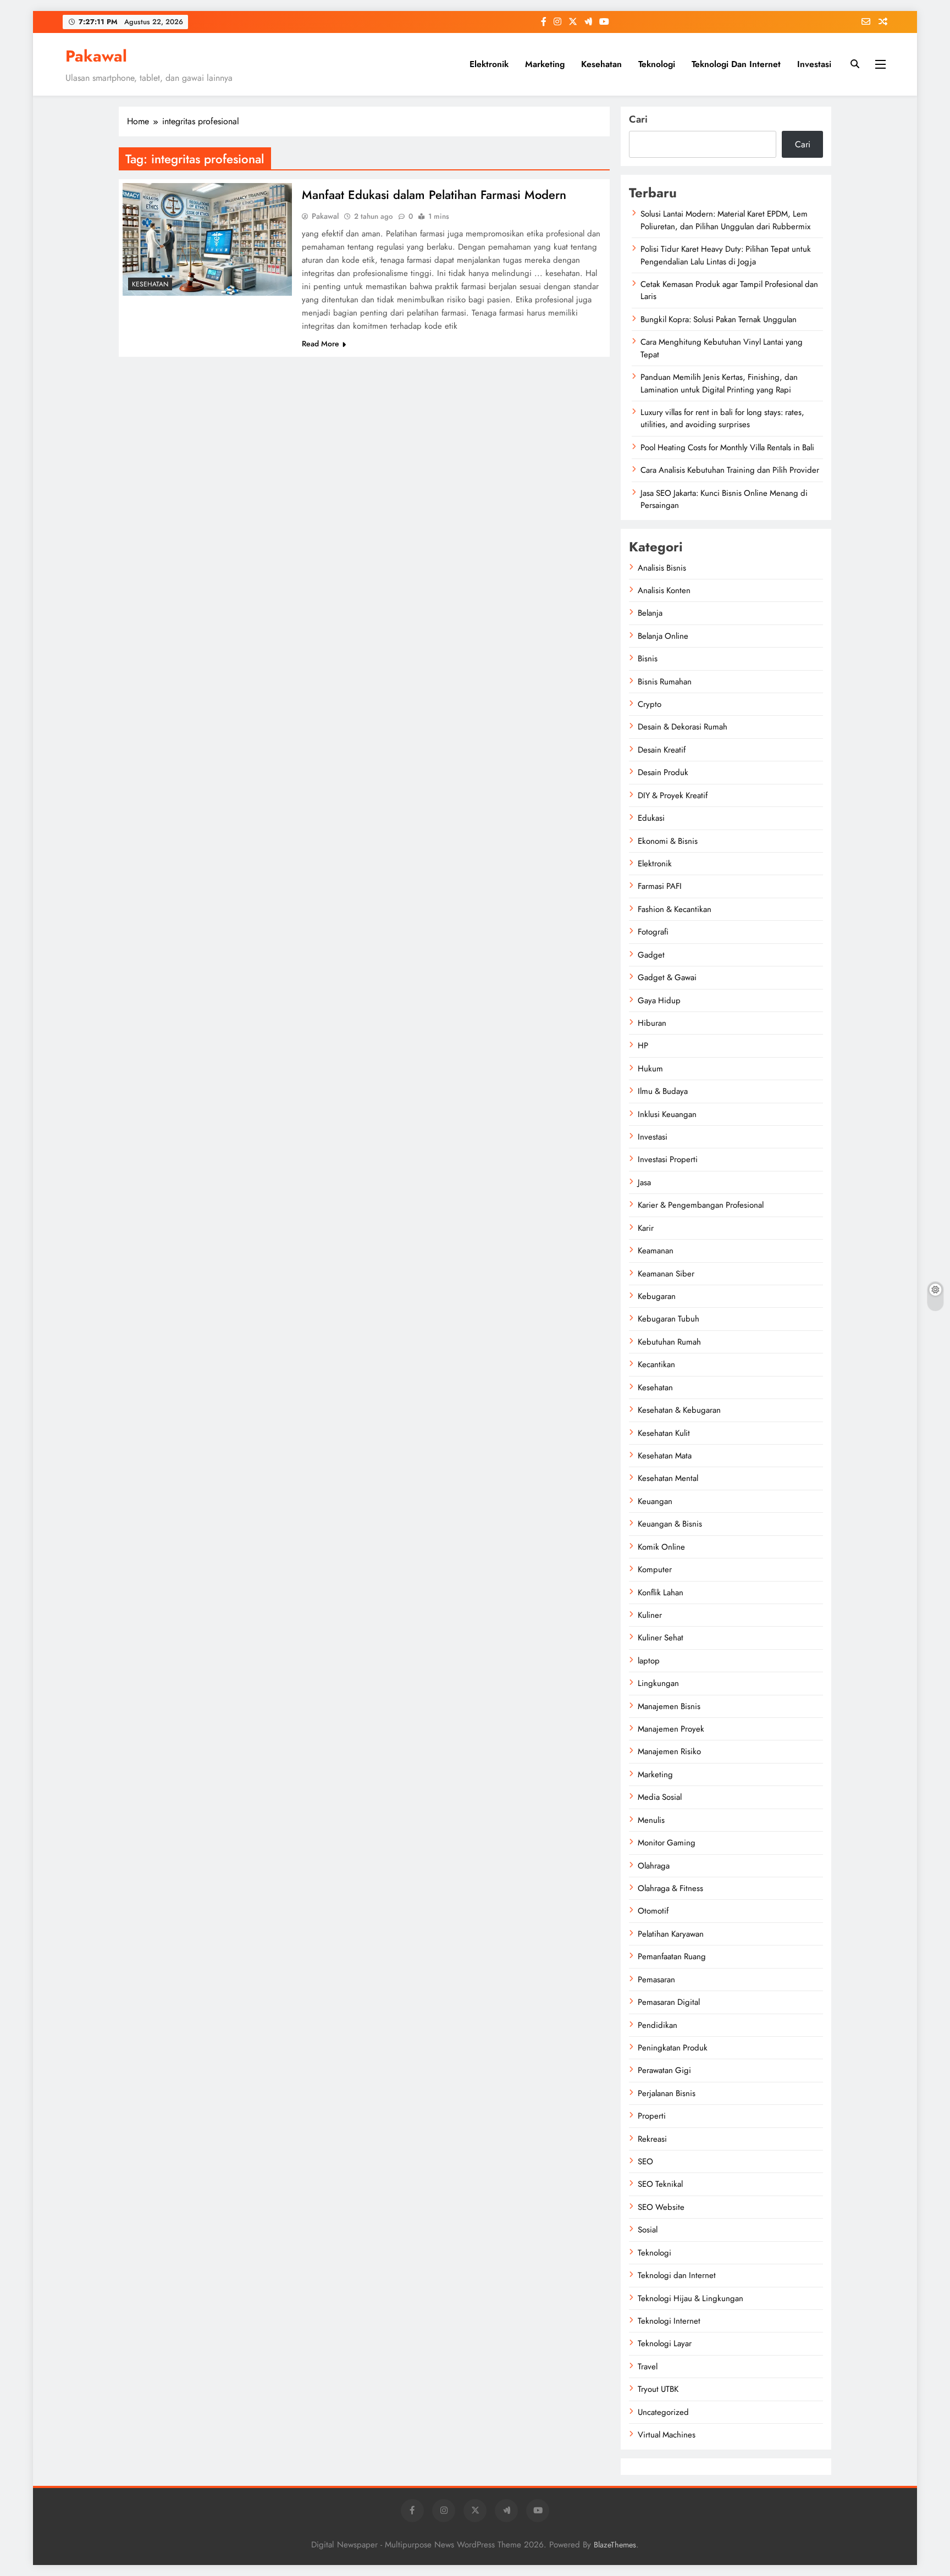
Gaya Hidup (659, 1000)
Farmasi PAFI (660, 886)
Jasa (644, 1182)
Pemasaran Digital (669, 2002)
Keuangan (655, 1501)
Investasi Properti (668, 1159)
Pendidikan (658, 2025)
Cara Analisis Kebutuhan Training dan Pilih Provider (730, 470)
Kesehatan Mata (665, 1456)
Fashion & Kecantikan (675, 909)
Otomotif (653, 1911)
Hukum (650, 1069)
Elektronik (489, 64)
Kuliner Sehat (661, 1638)
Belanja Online (663, 636)
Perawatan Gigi (664, 2070)
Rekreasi (652, 2139)
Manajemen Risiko (669, 1751)
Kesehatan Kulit (664, 1433)
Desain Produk (663, 772)
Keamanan (656, 1251)
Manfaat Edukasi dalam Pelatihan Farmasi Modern (434, 195)
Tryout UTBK (658, 2389)
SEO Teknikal (660, 2184)
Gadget (651, 955)
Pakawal (96, 56)
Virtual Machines (667, 2435)
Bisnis (648, 659)
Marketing (545, 64)
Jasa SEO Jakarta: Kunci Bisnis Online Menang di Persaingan (724, 499)
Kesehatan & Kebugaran (679, 1410)
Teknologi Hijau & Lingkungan (691, 2298)
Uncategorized (663, 2412)
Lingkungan (658, 1683)
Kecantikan (656, 1364)
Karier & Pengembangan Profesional (701, 1205)
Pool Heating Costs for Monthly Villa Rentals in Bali (727, 447)
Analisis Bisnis (662, 568)
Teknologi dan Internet (736, 64)
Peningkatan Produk (673, 2048)
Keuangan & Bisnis (670, 1524)
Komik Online (661, 1547)
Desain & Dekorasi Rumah (683, 727)
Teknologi (657, 64)
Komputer (655, 1569)
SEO (645, 2162)
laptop (649, 1661)
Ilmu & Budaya (663, 1091)
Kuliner (650, 1615)
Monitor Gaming (667, 1843)
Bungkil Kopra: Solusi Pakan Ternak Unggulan (719, 319)
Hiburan (652, 1023)
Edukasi (651, 818)
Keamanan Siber (666, 1274)
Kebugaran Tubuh (669, 1319)
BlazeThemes (615, 2545)
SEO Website (661, 2207)
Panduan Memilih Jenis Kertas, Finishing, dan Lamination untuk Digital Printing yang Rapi (719, 383)
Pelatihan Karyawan (671, 1934)
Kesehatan (601, 64)
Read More (321, 344)
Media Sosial (660, 1797)
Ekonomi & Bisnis (668, 841)
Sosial (648, 2230)
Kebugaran (657, 1296)
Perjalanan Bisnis (667, 2093)
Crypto (650, 704)
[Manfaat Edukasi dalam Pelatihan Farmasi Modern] (207, 239)
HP (643, 1046)
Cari (638, 119)
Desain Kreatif (662, 750)
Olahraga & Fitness (670, 1888)
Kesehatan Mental (668, 1478)
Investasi (814, 64)
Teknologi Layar (665, 2343)
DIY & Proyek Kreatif (673, 795)
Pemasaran (656, 1980)
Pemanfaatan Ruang (672, 1956)
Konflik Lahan (661, 1593)
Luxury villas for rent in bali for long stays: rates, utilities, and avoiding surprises (722, 418)
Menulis (651, 1820)
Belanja (650, 613)
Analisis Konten (664, 590)
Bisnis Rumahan (665, 682)
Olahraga (654, 1866)
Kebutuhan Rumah (669, 1342)
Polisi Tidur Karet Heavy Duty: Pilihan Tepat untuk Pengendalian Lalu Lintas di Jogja (726, 255)
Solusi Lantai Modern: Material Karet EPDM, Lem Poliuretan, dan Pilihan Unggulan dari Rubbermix (725, 220)
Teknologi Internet (669, 2321)
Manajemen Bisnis (669, 1706)
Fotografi (653, 932)
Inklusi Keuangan (667, 1114)
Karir (646, 1228)
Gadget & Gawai (667, 977)
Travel (648, 2367)
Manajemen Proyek (671, 1729)
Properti (652, 2116)
